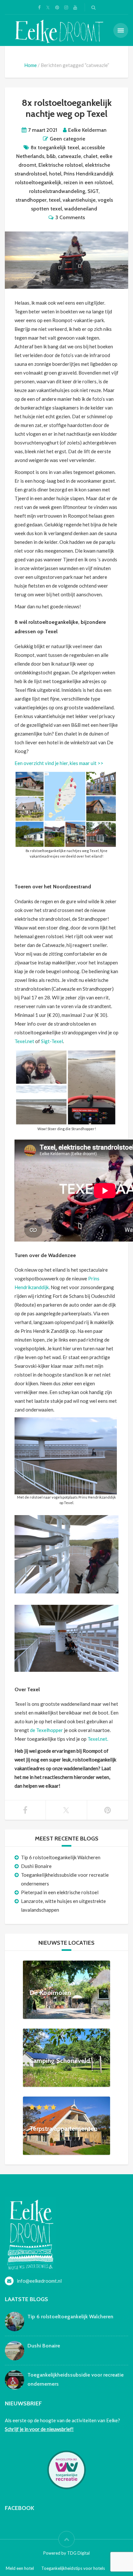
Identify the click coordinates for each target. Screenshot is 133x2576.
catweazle (69, 156)
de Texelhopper (46, 1730)
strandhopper (31, 200)
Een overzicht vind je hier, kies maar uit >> (59, 763)
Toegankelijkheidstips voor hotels (73, 2568)
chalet (90, 156)
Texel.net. (98, 1739)
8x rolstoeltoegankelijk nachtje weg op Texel (67, 108)
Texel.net (24, 1041)
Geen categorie (67, 139)
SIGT (93, 191)
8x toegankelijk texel (55, 147)
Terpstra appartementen (63, 2129)
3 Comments (70, 217)
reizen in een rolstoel (88, 182)
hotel (55, 174)
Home (31, 65)
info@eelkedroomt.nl (39, 2281)
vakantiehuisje (79, 200)
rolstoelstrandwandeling (57, 191)
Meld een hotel (20, 2568)
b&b (51, 156)
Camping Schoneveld (60, 2061)
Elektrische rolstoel (61, 165)
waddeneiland (81, 209)
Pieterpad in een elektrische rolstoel (60, 1892)
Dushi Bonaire (36, 1866)
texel (55, 200)
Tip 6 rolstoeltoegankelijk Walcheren (61, 1857)
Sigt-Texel (52, 1041)
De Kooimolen (50, 1993)
